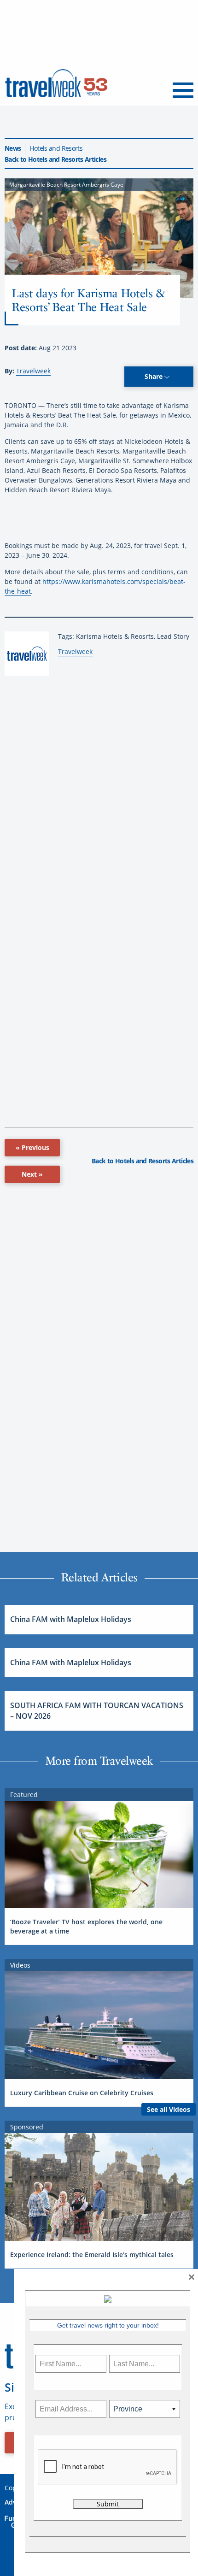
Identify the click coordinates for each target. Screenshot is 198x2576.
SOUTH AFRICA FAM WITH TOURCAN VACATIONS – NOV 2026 (97, 1710)
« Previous (32, 1147)
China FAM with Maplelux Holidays (71, 1619)
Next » (32, 1174)
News (13, 148)
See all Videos (169, 2109)
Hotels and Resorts (56, 148)
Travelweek (33, 371)
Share (154, 376)
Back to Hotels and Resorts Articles (55, 159)
